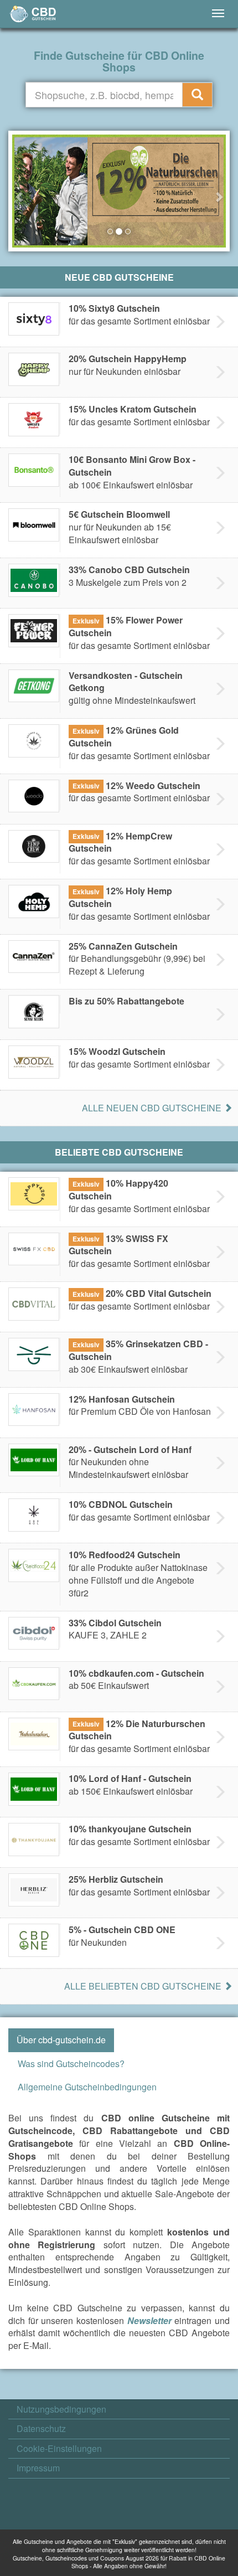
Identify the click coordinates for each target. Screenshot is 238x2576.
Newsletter (149, 2320)
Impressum (38, 2468)
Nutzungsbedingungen (61, 2409)
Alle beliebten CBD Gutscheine (144, 1986)
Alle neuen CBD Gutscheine (153, 1108)
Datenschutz (41, 2429)
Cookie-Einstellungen (59, 2449)
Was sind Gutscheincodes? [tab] (71, 2064)
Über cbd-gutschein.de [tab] (61, 2040)
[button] (20, 191)
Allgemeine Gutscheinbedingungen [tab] (87, 2087)
